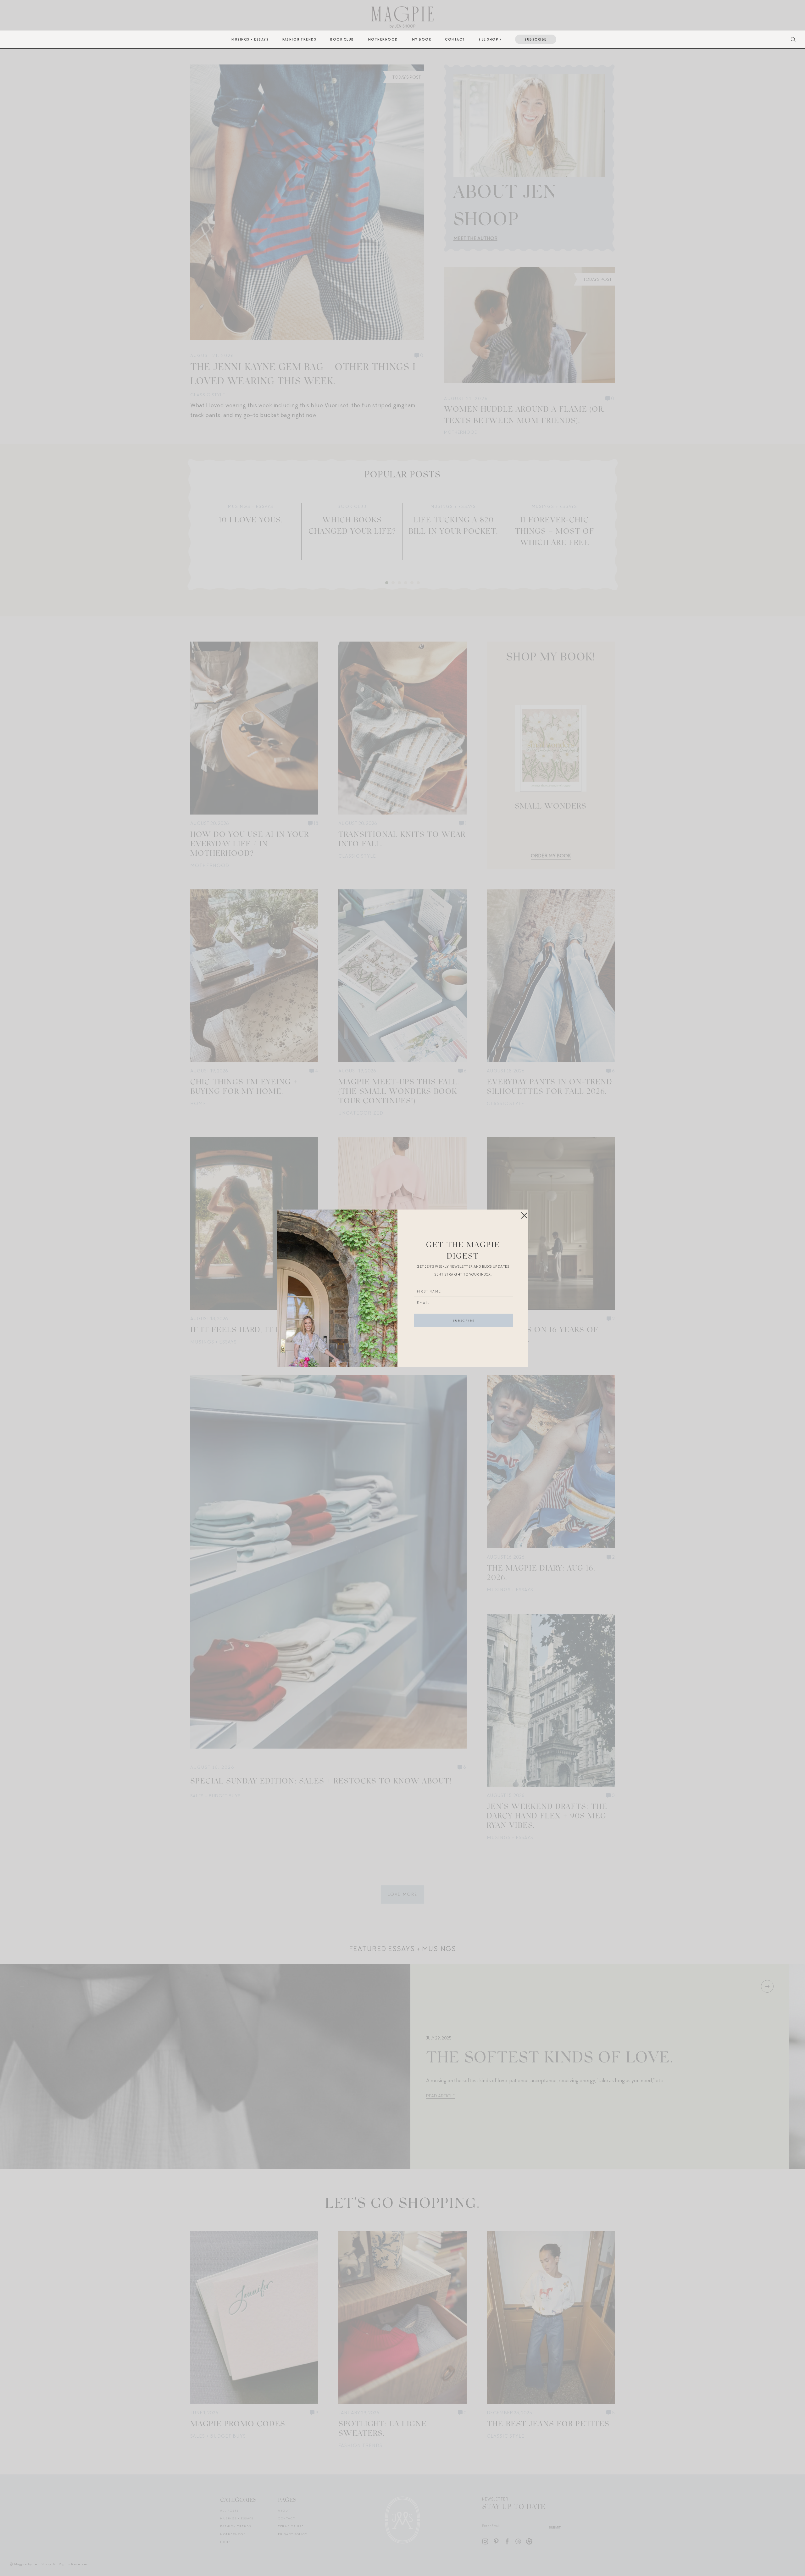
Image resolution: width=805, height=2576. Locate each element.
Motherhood (383, 39)
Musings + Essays (250, 39)
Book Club (342, 39)
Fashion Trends (299, 39)
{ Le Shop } (490, 39)
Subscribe (536, 39)
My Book (422, 39)
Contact (455, 39)
